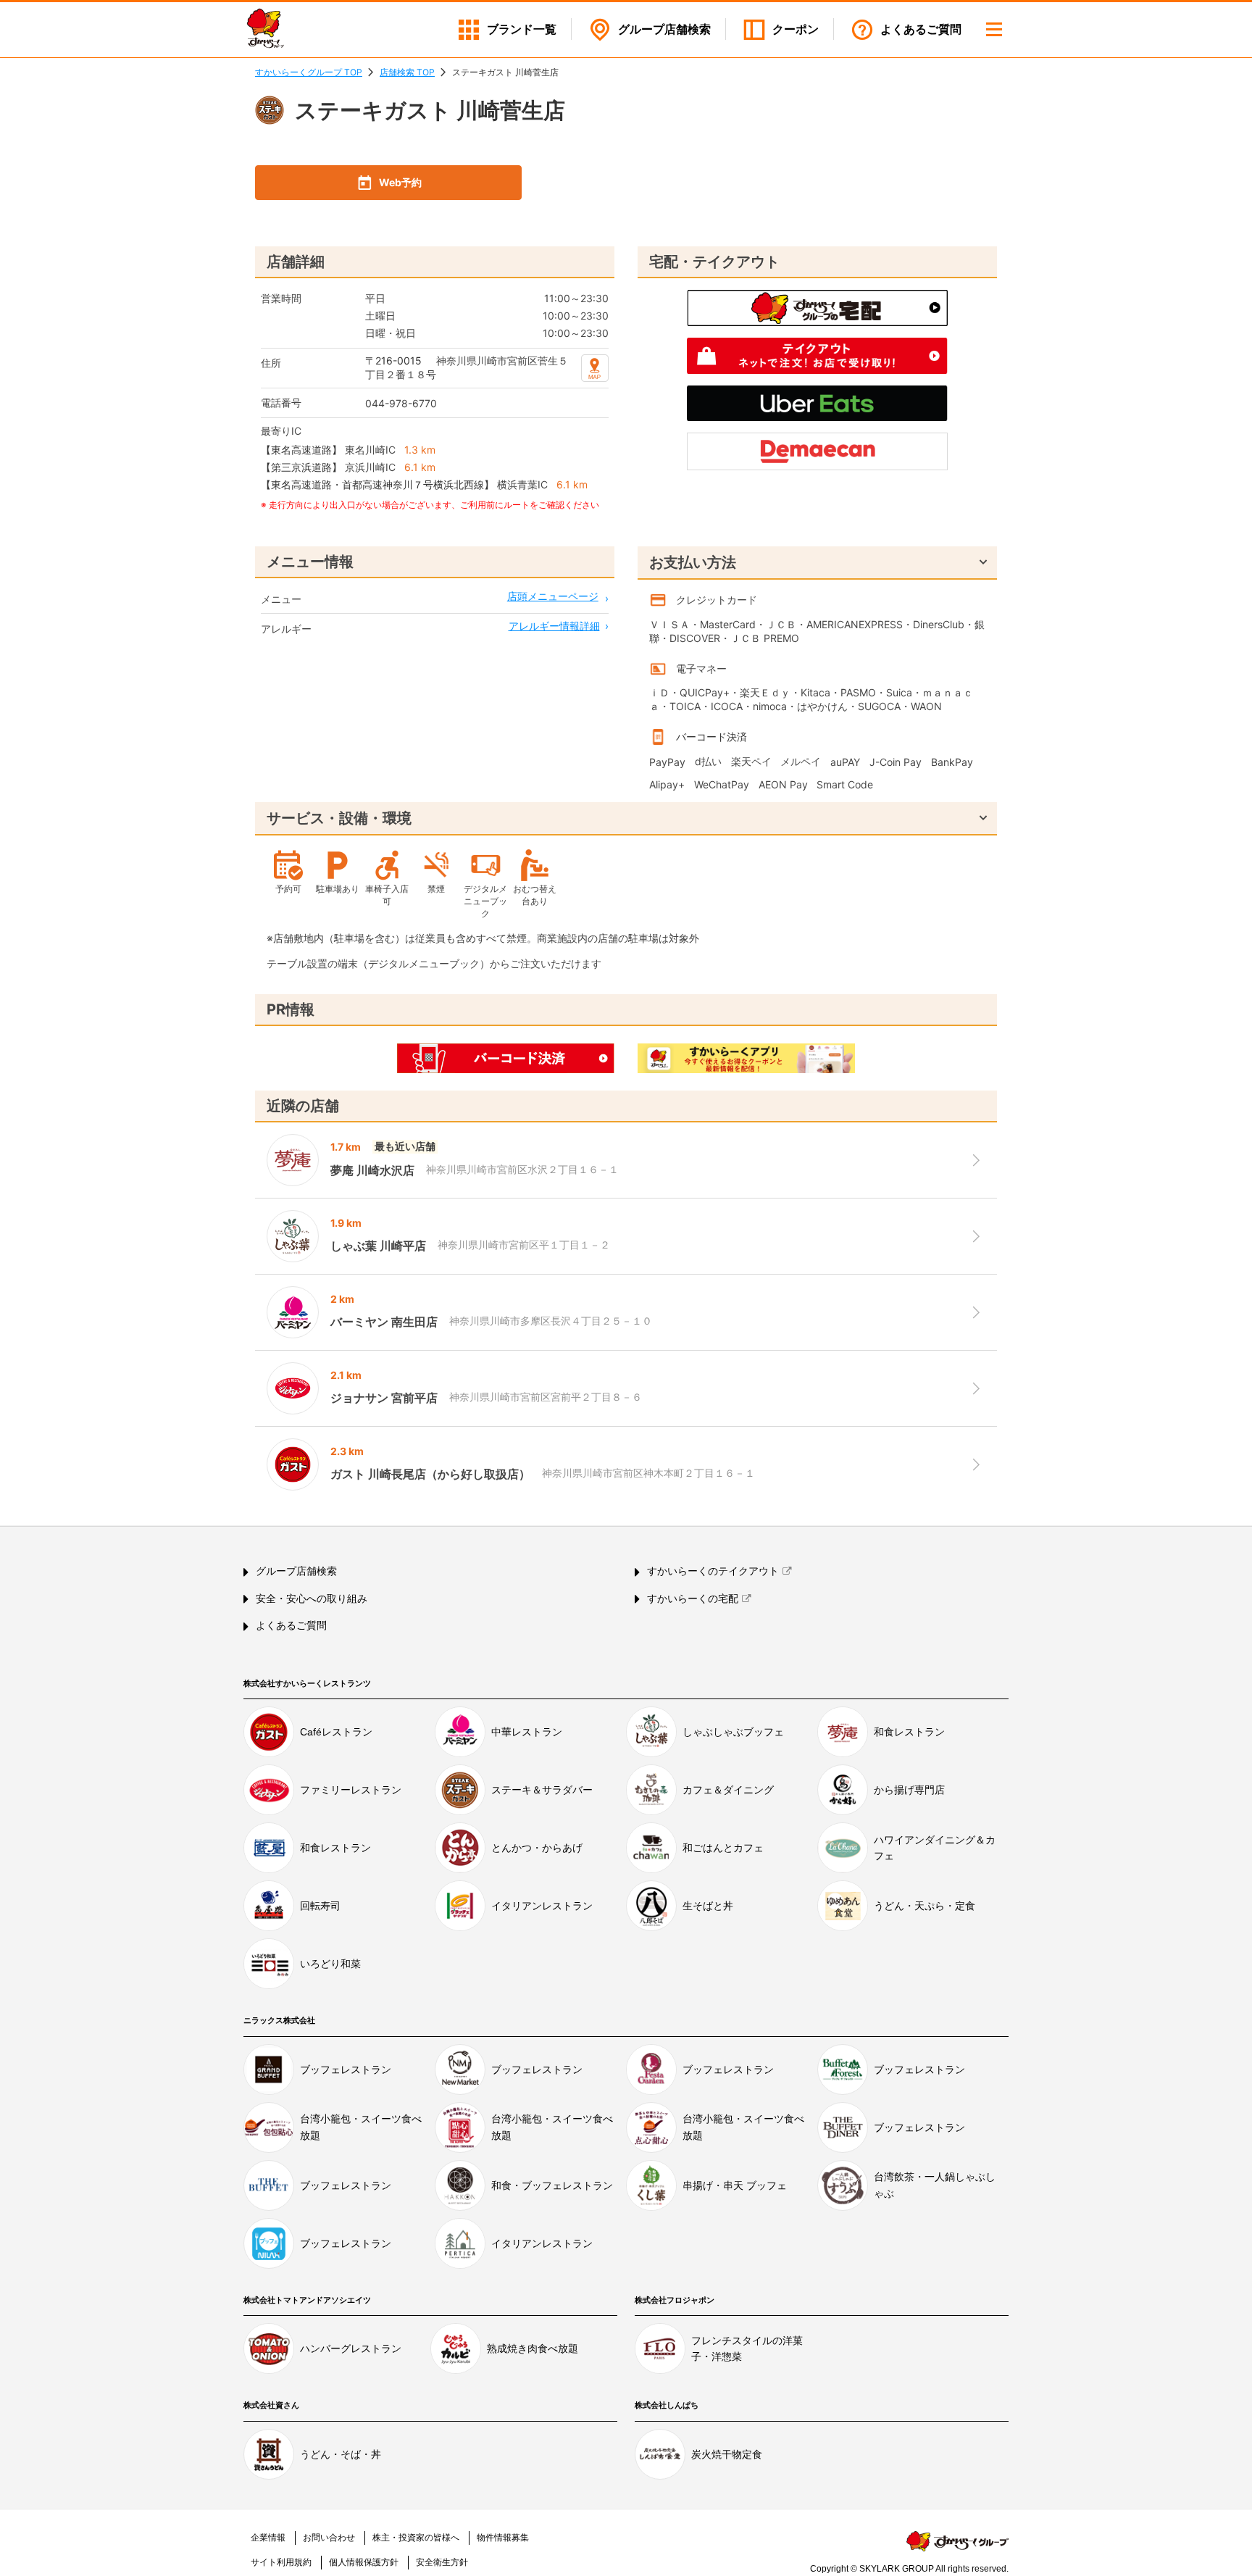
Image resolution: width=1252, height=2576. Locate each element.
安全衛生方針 (442, 2562)
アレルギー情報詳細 (554, 626)
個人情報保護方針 (364, 2562)
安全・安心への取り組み (312, 1598)
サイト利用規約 (281, 2562)
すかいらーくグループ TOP (309, 72)
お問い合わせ (329, 2538)
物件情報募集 (503, 2538)
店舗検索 (664, 29)
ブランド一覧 (522, 29)
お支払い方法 (693, 562)
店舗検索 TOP (407, 72)
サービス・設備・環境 (339, 818)
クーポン (796, 29)
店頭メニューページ (553, 596)
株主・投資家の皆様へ (416, 2538)
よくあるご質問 (921, 29)
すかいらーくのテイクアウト (713, 1571)
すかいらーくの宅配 (693, 1598)
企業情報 (268, 2538)
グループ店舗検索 (296, 1571)
